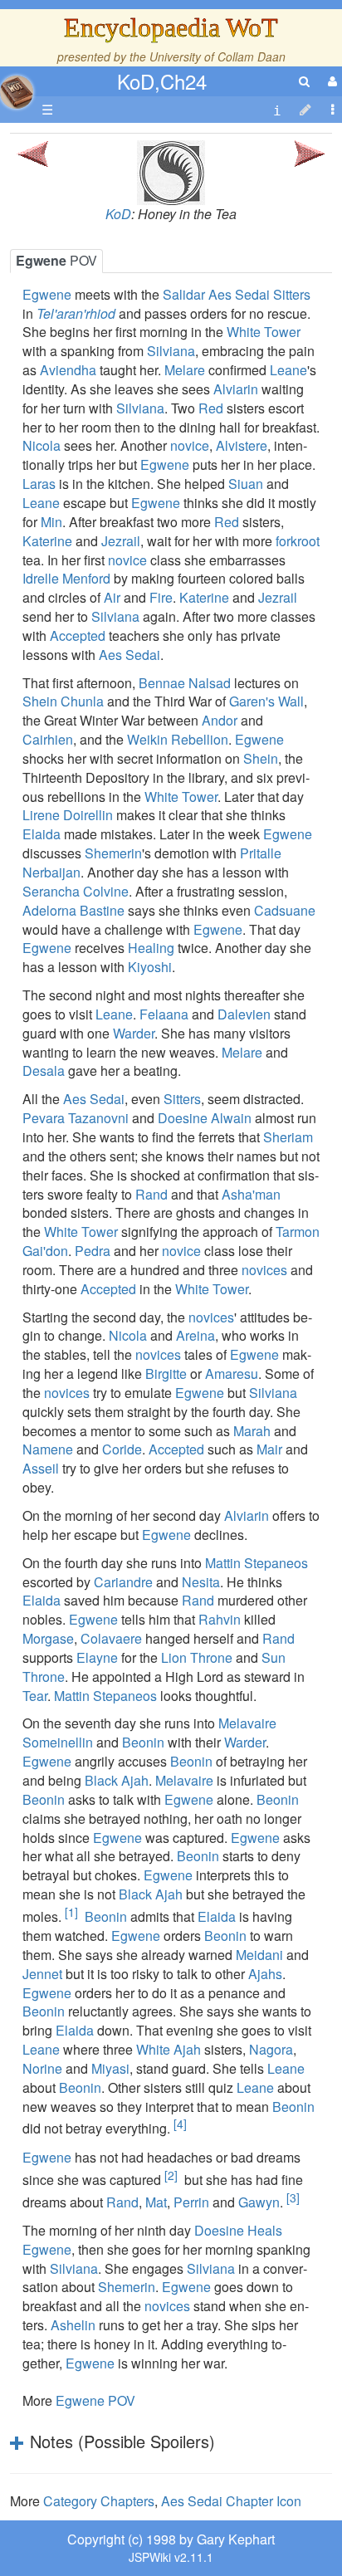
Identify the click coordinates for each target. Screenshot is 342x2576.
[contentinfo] (277, 110)
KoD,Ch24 (162, 81)
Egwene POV (95, 2400)
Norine (42, 2068)
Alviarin (236, 389)
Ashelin (73, 2325)
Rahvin (220, 1619)
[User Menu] (330, 81)
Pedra (93, 1251)
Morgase (48, 1638)
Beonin (143, 1742)
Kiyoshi (150, 967)
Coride (122, 1449)
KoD (118, 214)
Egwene (47, 294)
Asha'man (251, 1194)
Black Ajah (117, 1780)
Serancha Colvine (76, 891)
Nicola (42, 445)
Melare (185, 370)
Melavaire (184, 1780)
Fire (161, 597)
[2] (171, 2175)
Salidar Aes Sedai (216, 294)
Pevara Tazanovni (76, 1118)
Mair (269, 1449)
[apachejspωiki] (17, 88)
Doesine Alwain (205, 1118)
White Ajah (169, 2049)
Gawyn (259, 2202)
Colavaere (111, 1638)
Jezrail (121, 541)
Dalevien (244, 1014)
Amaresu (232, 1374)
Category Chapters (99, 2501)
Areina (195, 1335)
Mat (156, 2202)
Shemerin (113, 853)
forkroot (298, 541)
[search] (304, 81)
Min (51, 522)
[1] (71, 1912)
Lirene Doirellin (68, 815)
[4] (180, 2124)
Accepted (78, 635)
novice (190, 445)
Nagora (271, 2049)
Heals (265, 2230)
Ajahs (265, 1974)
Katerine (47, 541)
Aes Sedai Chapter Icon (231, 2501)
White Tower (264, 332)
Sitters (292, 294)
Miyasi (110, 2068)
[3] (293, 2197)
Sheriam (288, 1137)
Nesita (201, 1582)
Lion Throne (197, 1657)
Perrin (191, 2202)
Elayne (97, 1657)
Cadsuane (285, 910)
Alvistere (242, 445)
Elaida (42, 834)
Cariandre (123, 1582)
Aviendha (68, 370)
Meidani (259, 1955)
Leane (288, 370)
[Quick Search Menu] (304, 81)
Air (112, 597)
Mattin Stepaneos (256, 1563)
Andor (220, 720)
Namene (48, 1449)
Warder (134, 1033)
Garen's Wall (266, 701)
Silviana (171, 351)
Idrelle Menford (66, 578)
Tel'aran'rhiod (76, 313)
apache (17, 92)
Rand (151, 1194)
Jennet (42, 1974)
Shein (261, 758)
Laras (39, 484)
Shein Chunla (63, 701)
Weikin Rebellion (178, 739)
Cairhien (48, 739)
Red (211, 408)
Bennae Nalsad (185, 683)
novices (264, 1270)
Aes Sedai (129, 655)
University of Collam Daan (217, 56)
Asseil (41, 1468)
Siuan (246, 484)
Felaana (164, 1014)
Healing (151, 948)
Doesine (219, 2230)
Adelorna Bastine (73, 910)
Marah (252, 1431)
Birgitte (166, 1374)
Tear (35, 1696)
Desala (44, 1070)
